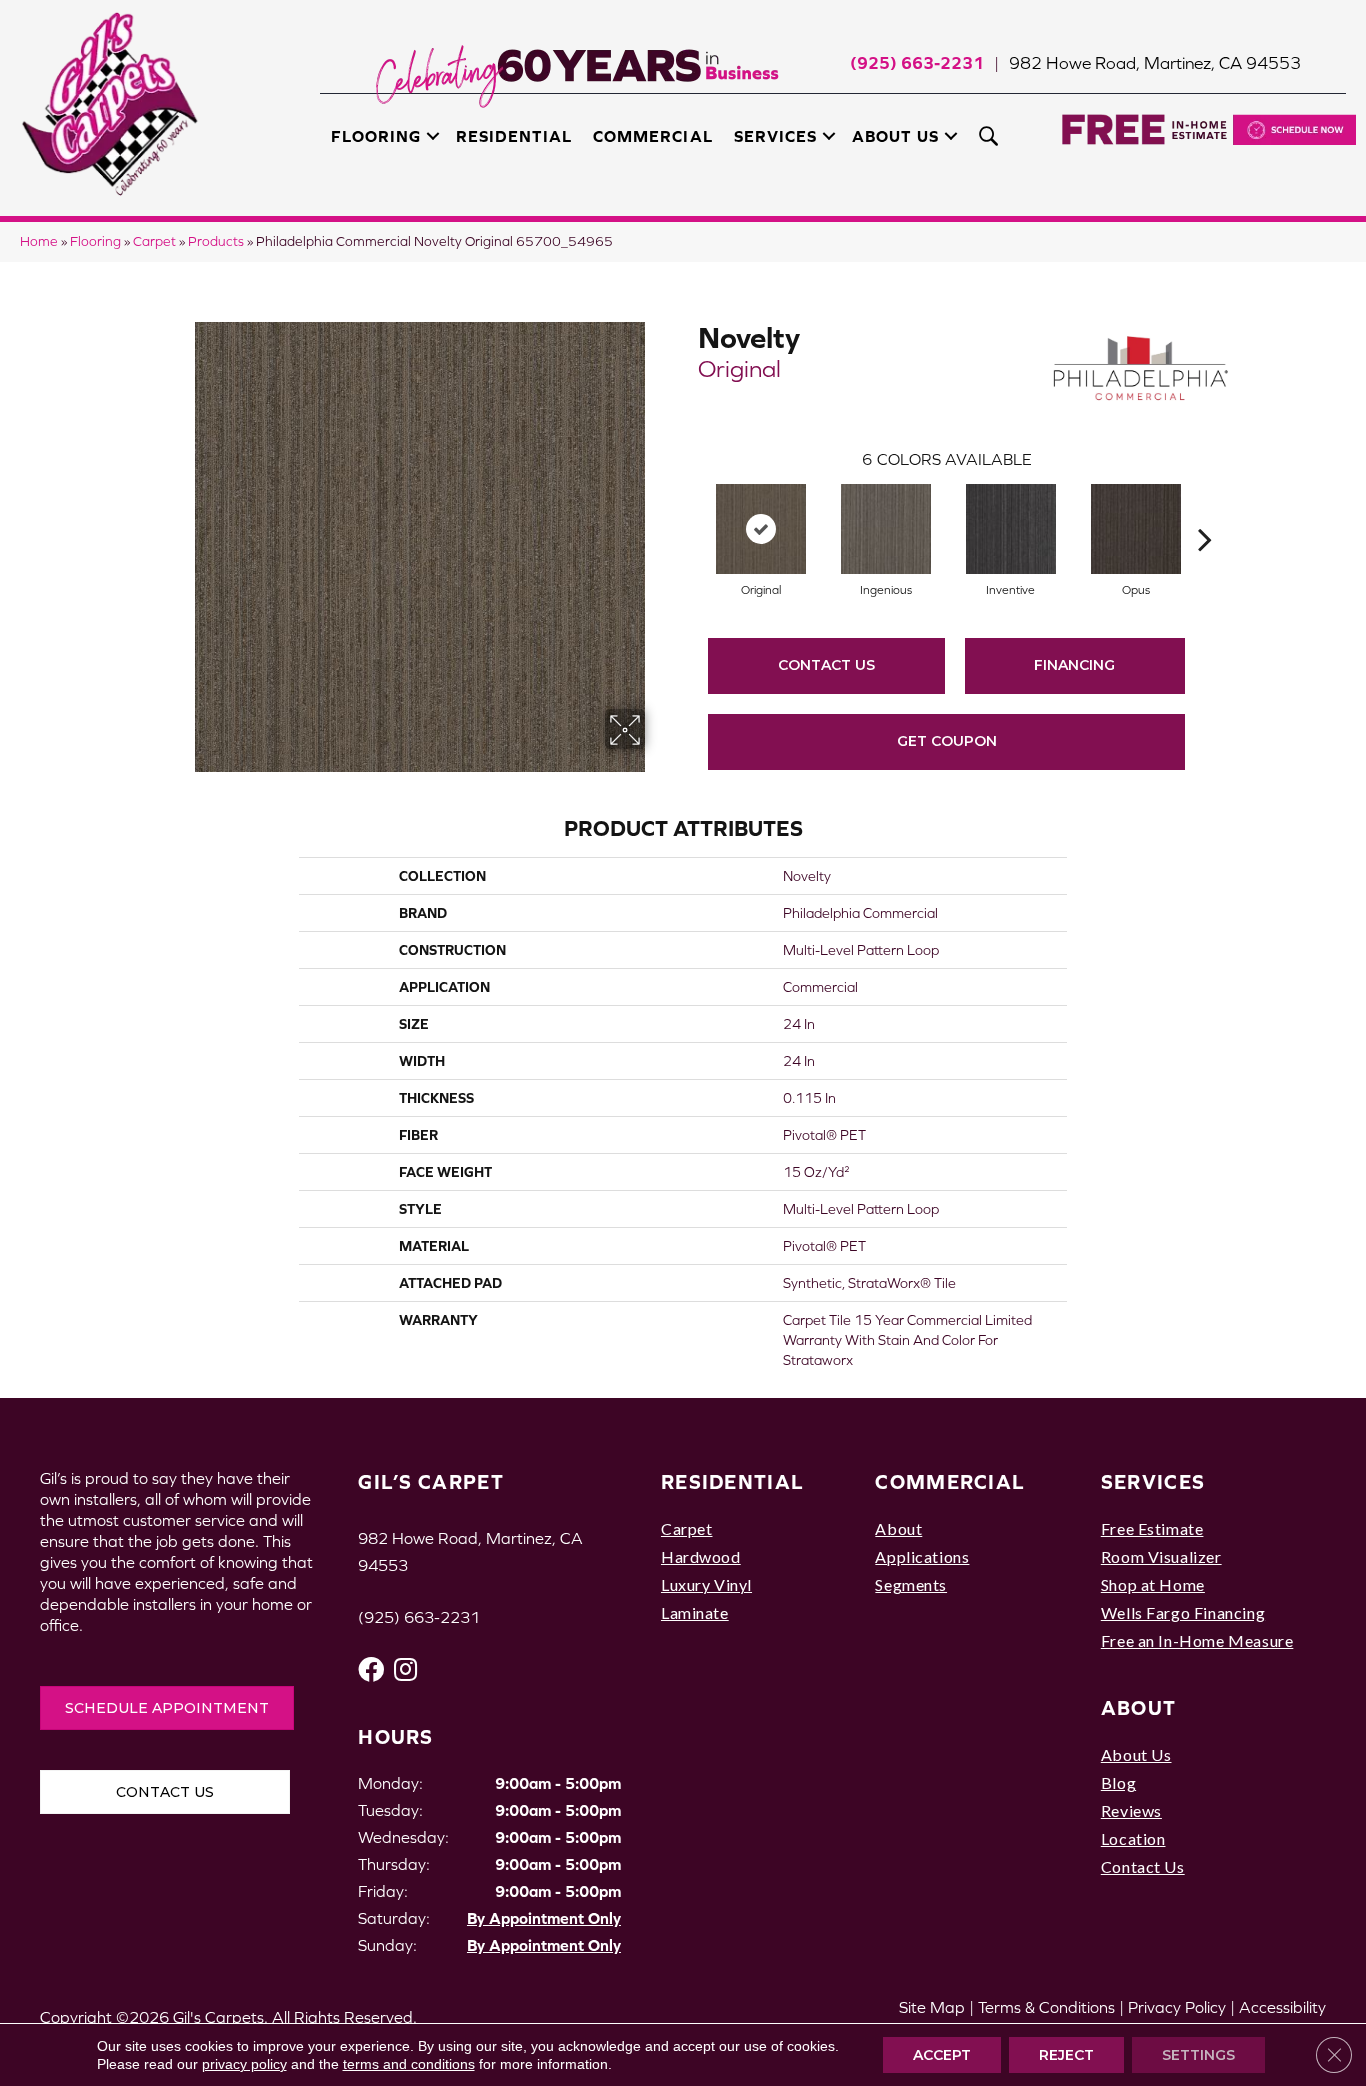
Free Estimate (1152, 1528)
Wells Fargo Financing (1183, 1612)
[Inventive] (1011, 529)
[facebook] (371, 1669)
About (898, 1528)
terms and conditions (409, 2064)
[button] (433, 136)
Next (1205, 509)
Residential (514, 136)
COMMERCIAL (950, 1481)
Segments (911, 1584)
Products (216, 241)
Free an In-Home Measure (1197, 1640)
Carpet (154, 241)
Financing (1074, 665)
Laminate (695, 1612)
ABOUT (1139, 1707)
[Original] (761, 529)
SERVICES (1153, 1481)
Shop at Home (1153, 1584)
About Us (895, 136)
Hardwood (701, 1556)
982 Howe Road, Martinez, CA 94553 (1155, 63)
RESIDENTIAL (732, 1481)
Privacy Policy (1177, 2007)
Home (39, 241)
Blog (1118, 1782)
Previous (688, 509)
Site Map (932, 2007)
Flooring (376, 136)
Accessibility (1282, 2007)
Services (775, 136)
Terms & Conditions (1046, 2007)
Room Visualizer (1161, 1556)
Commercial (652, 136)
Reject (1066, 2055)
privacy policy (244, 2064)
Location (1133, 1838)
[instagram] (405, 1669)
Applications (922, 1556)
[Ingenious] (886, 529)
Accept (942, 2055)
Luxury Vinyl (706, 1584)
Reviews (1131, 1810)
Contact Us (826, 665)
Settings (1198, 2055)
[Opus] (1136, 529)
